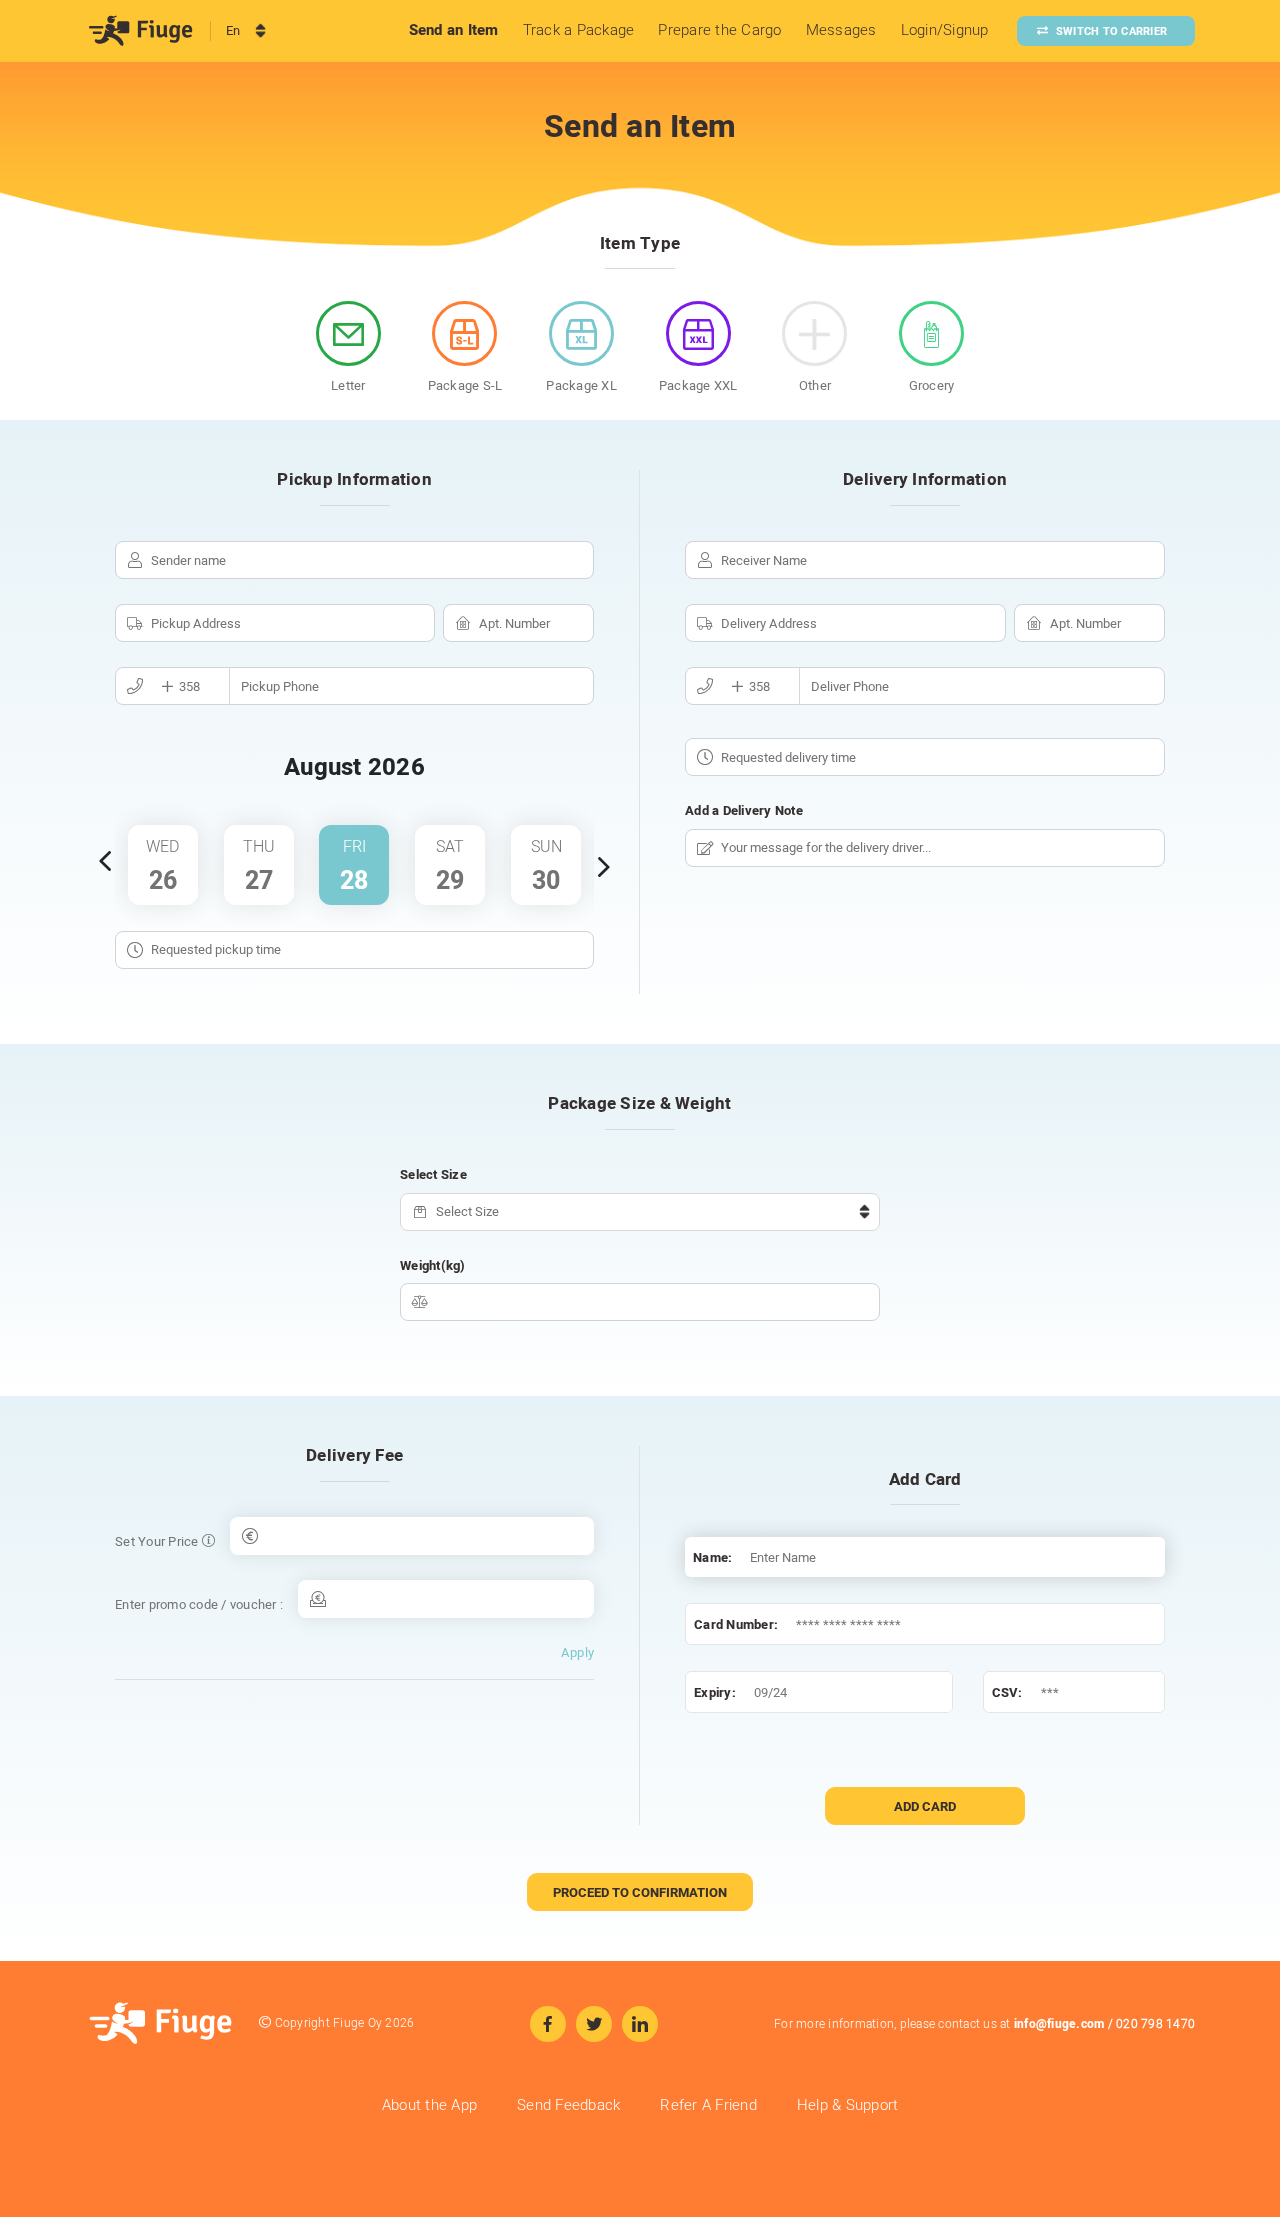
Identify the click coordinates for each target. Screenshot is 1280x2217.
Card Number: (736, 1624)
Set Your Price (158, 1541)
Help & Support (848, 2105)
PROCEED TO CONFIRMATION (640, 1892)
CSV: (1007, 1692)
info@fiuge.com (1059, 2024)
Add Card (925, 1806)
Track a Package (579, 30)
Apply (577, 1652)
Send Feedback (568, 2105)
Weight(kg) (433, 1265)
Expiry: (715, 1692)
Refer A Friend (708, 2105)
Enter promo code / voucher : (199, 1604)
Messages (841, 30)
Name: (712, 1557)
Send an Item (454, 30)
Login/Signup (945, 30)
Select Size (433, 1174)
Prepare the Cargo (719, 30)
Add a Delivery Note (744, 810)
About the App (429, 2105)
